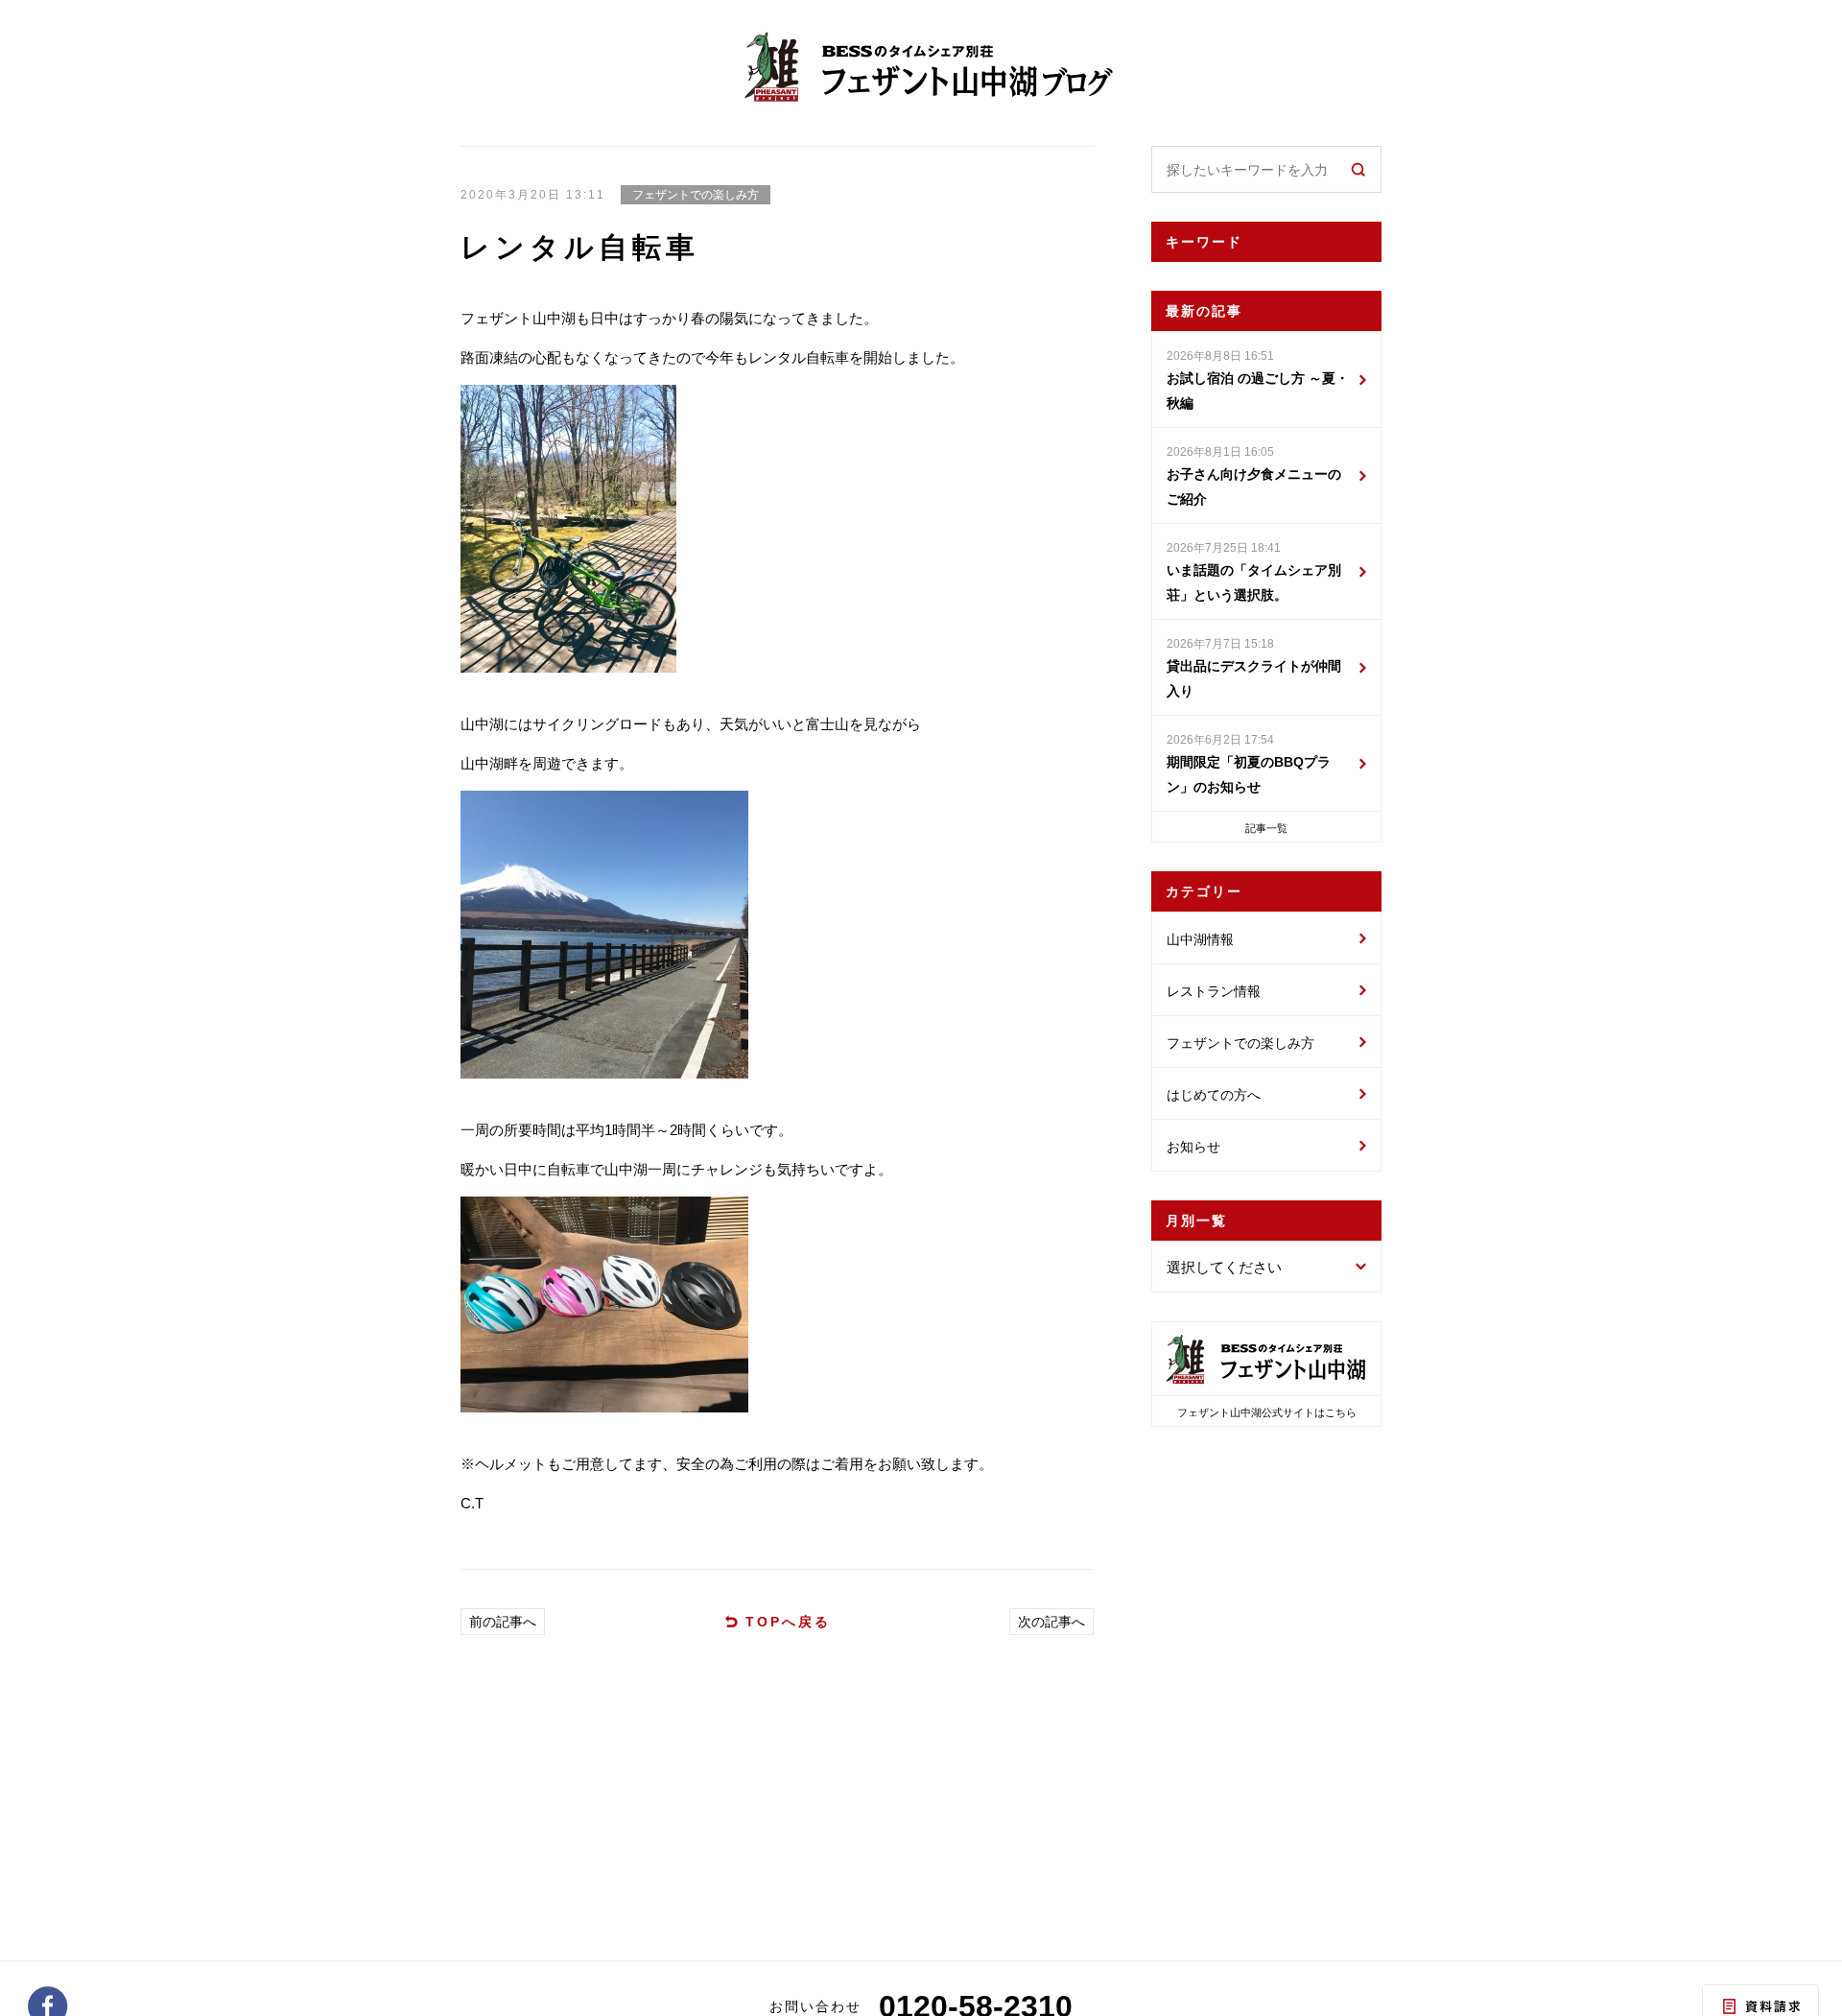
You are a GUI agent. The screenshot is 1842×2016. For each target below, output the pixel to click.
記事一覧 (1266, 828)
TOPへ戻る (788, 1622)
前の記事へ (503, 1622)
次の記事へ (1051, 1622)
